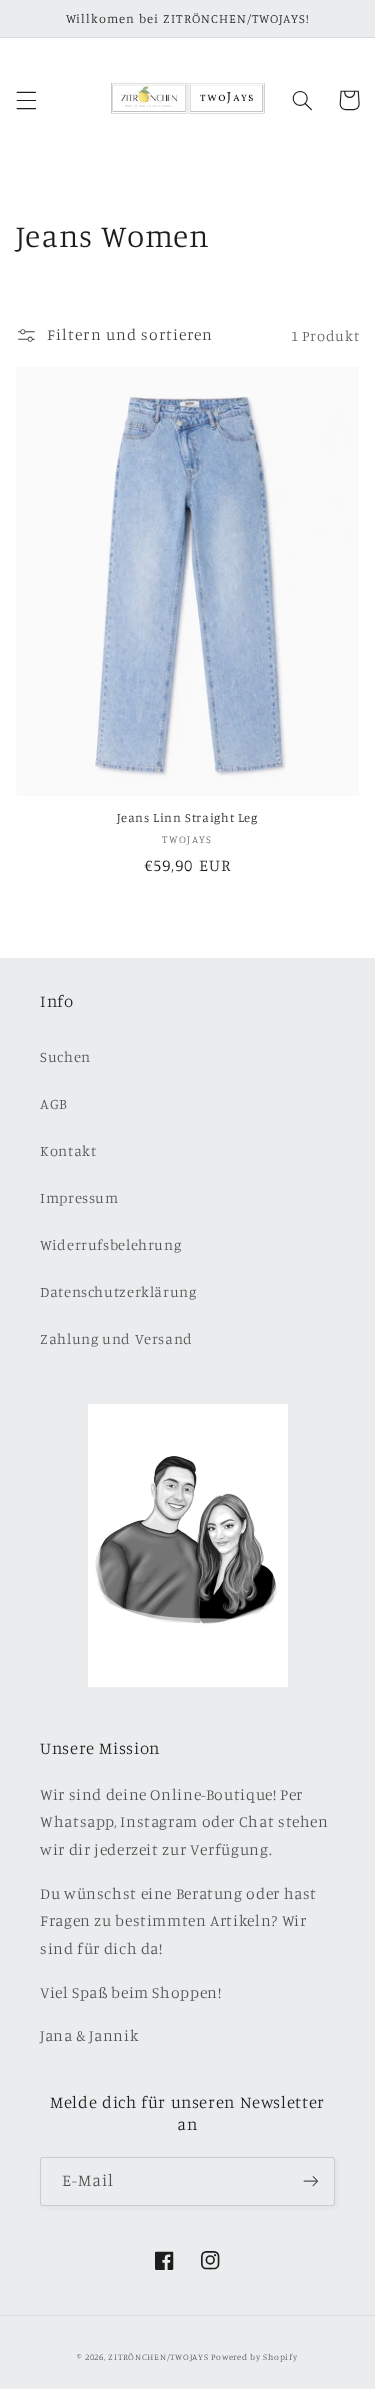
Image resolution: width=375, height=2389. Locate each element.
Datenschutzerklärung (118, 1291)
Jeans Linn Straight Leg (187, 817)
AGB (54, 1103)
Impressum (79, 1197)
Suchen (65, 1056)
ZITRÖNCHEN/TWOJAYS (158, 2356)
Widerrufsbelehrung (110, 1244)
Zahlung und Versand (116, 1338)
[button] (26, 100)
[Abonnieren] (311, 2181)
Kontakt (68, 1150)
